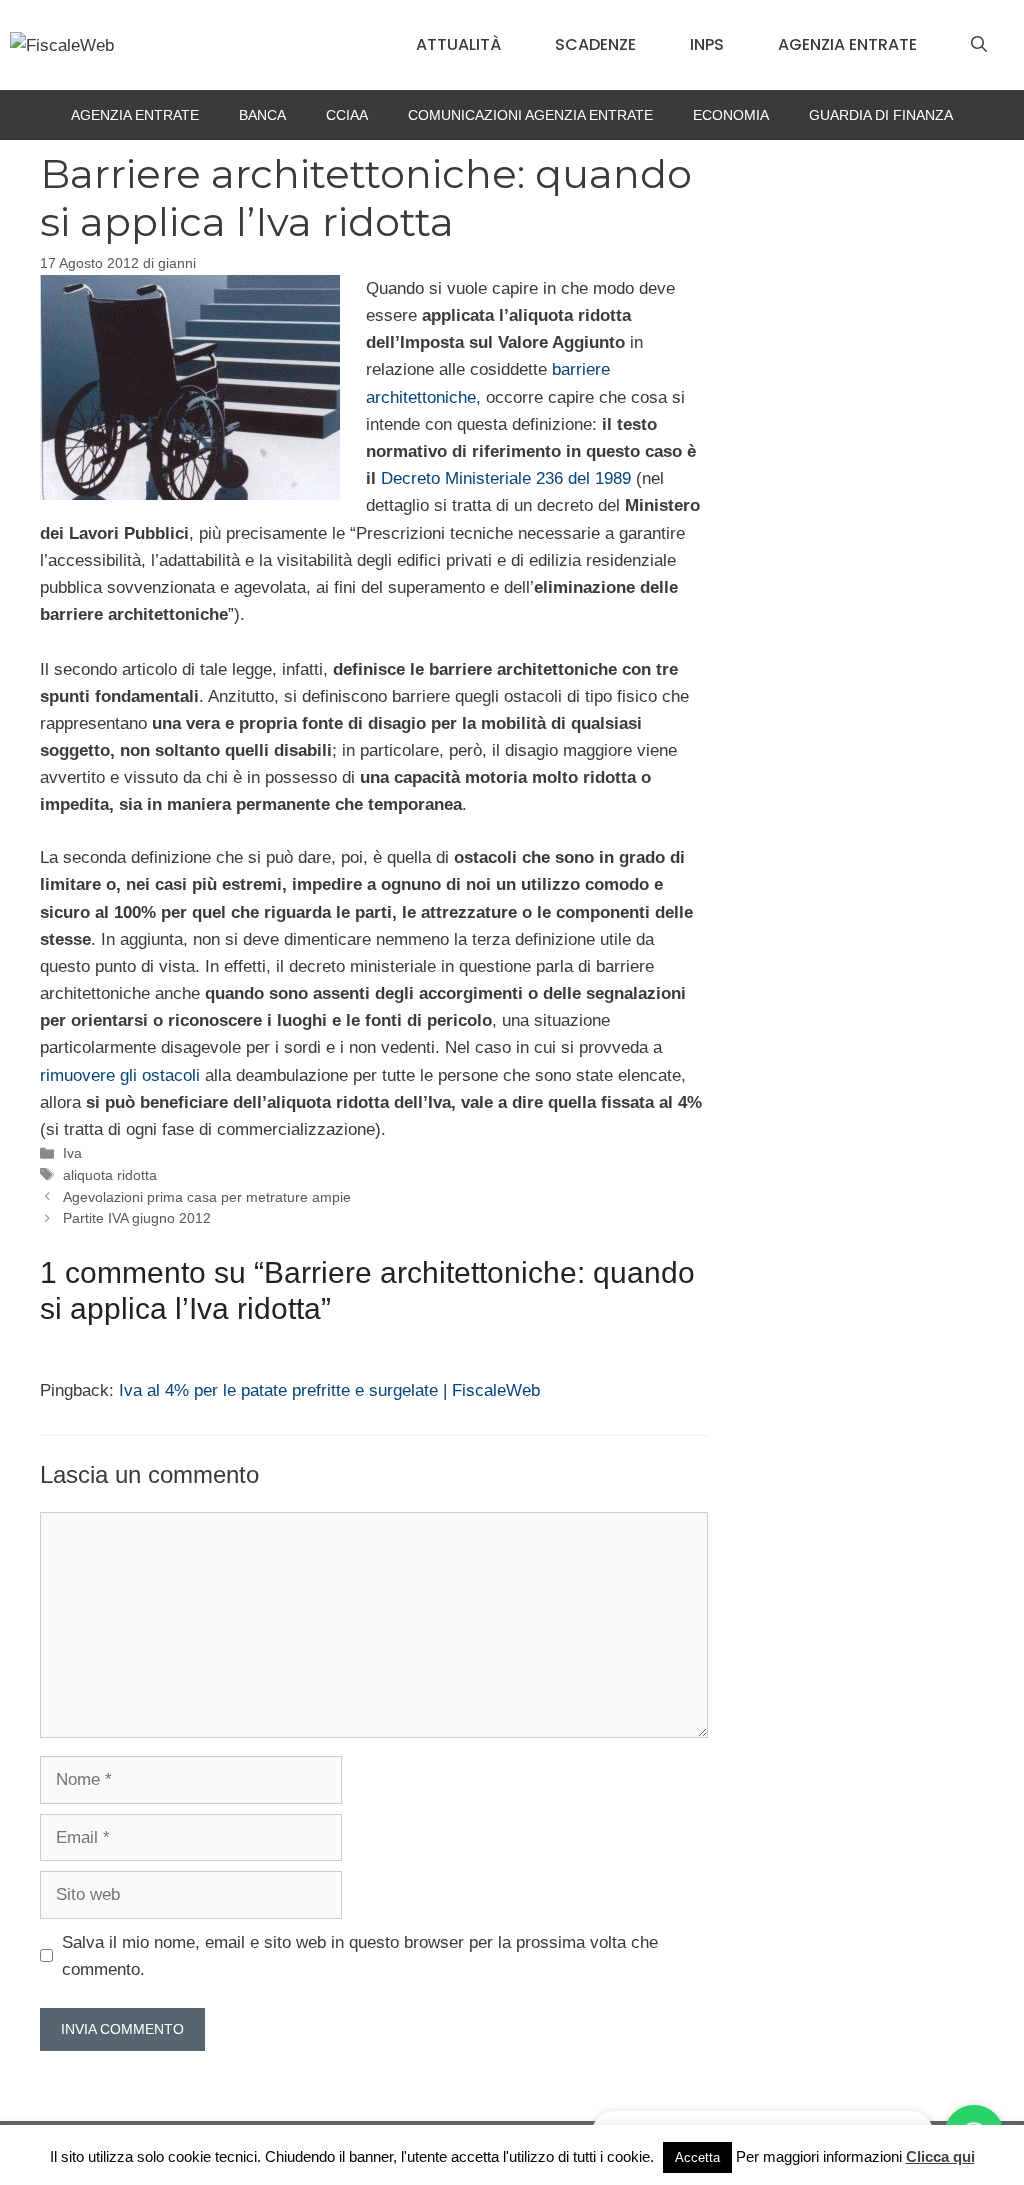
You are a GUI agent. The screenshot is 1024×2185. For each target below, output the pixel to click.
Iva (72, 1153)
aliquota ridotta (110, 1175)
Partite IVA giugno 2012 (137, 1218)
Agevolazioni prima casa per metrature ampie (207, 1197)
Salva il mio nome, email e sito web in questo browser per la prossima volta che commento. (360, 1956)
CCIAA (347, 115)
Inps (707, 44)
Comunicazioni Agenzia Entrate (530, 115)
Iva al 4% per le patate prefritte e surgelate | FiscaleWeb (329, 1390)
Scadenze (595, 44)
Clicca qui (940, 2156)
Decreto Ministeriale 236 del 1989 (506, 478)
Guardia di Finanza (881, 115)
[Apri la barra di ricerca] (979, 45)
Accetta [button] (697, 2157)
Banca (262, 115)
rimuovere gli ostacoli (120, 1075)
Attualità (458, 44)
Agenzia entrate (847, 44)
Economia (731, 115)
